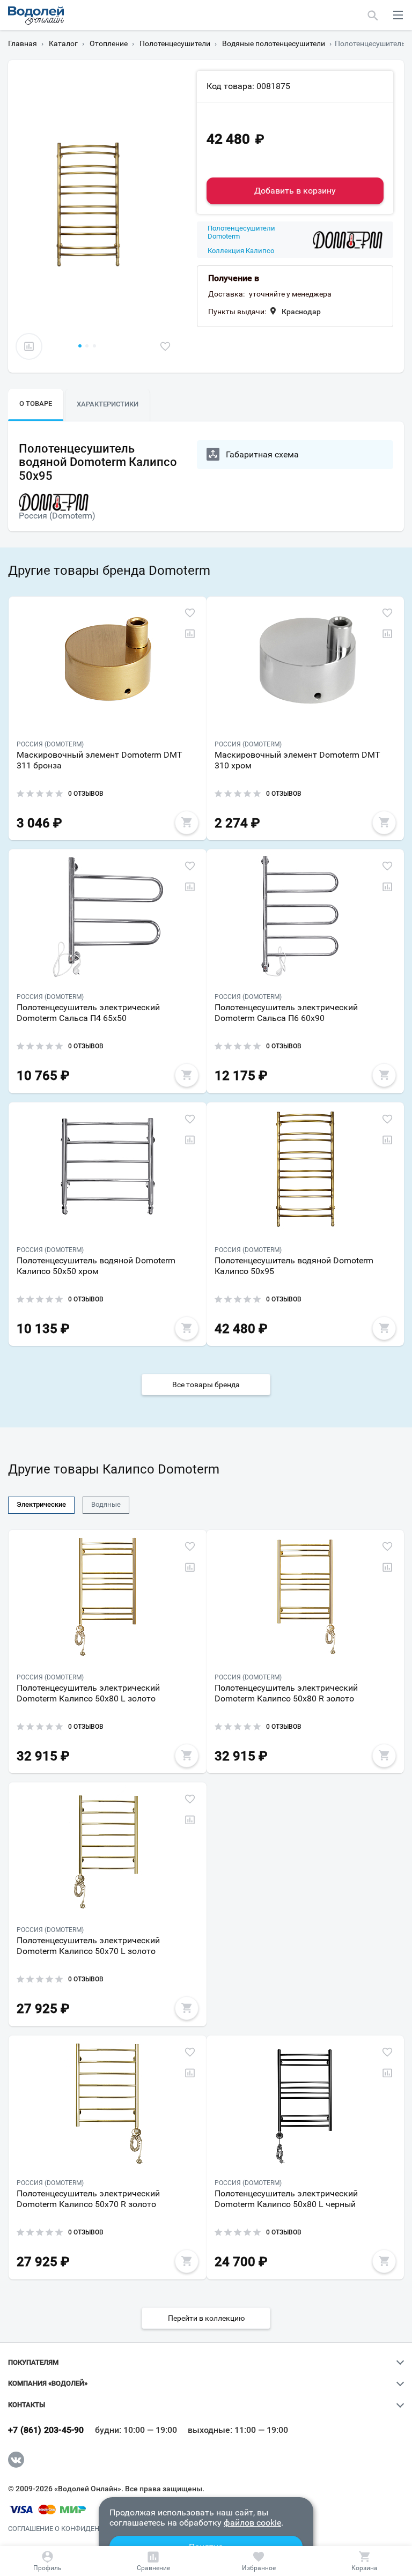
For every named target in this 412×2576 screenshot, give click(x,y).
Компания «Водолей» (48, 2383)
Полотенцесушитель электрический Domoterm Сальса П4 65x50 (88, 1013)
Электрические (41, 1504)
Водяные (106, 1504)
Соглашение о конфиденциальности (77, 2529)
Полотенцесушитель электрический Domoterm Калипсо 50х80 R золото (286, 1693)
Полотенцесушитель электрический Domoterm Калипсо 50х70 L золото (88, 1946)
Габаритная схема (262, 454)
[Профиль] (48, 2561)
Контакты (27, 2405)
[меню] (398, 15)
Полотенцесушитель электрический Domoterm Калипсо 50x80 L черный (286, 2199)
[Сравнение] (153, 2561)
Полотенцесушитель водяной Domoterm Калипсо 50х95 (294, 1266)
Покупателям (33, 2363)
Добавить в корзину (295, 191)
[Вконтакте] (16, 2460)
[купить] (187, 823)
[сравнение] (29, 346)
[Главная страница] (36, 16)
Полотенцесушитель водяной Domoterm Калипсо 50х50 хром (96, 1266)
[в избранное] (165, 346)
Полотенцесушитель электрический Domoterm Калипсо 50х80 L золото (88, 1693)
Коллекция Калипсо (241, 251)
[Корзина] (364, 2561)
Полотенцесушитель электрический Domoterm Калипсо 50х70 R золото (88, 2199)
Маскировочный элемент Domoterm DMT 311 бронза (100, 760)
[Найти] (373, 15)
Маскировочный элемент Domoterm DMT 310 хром (297, 760)
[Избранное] (259, 2561)
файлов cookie (252, 2523)
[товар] (108, 664)
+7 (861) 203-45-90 (46, 2430)
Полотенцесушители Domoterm (241, 232)
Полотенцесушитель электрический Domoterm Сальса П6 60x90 (286, 1013)
